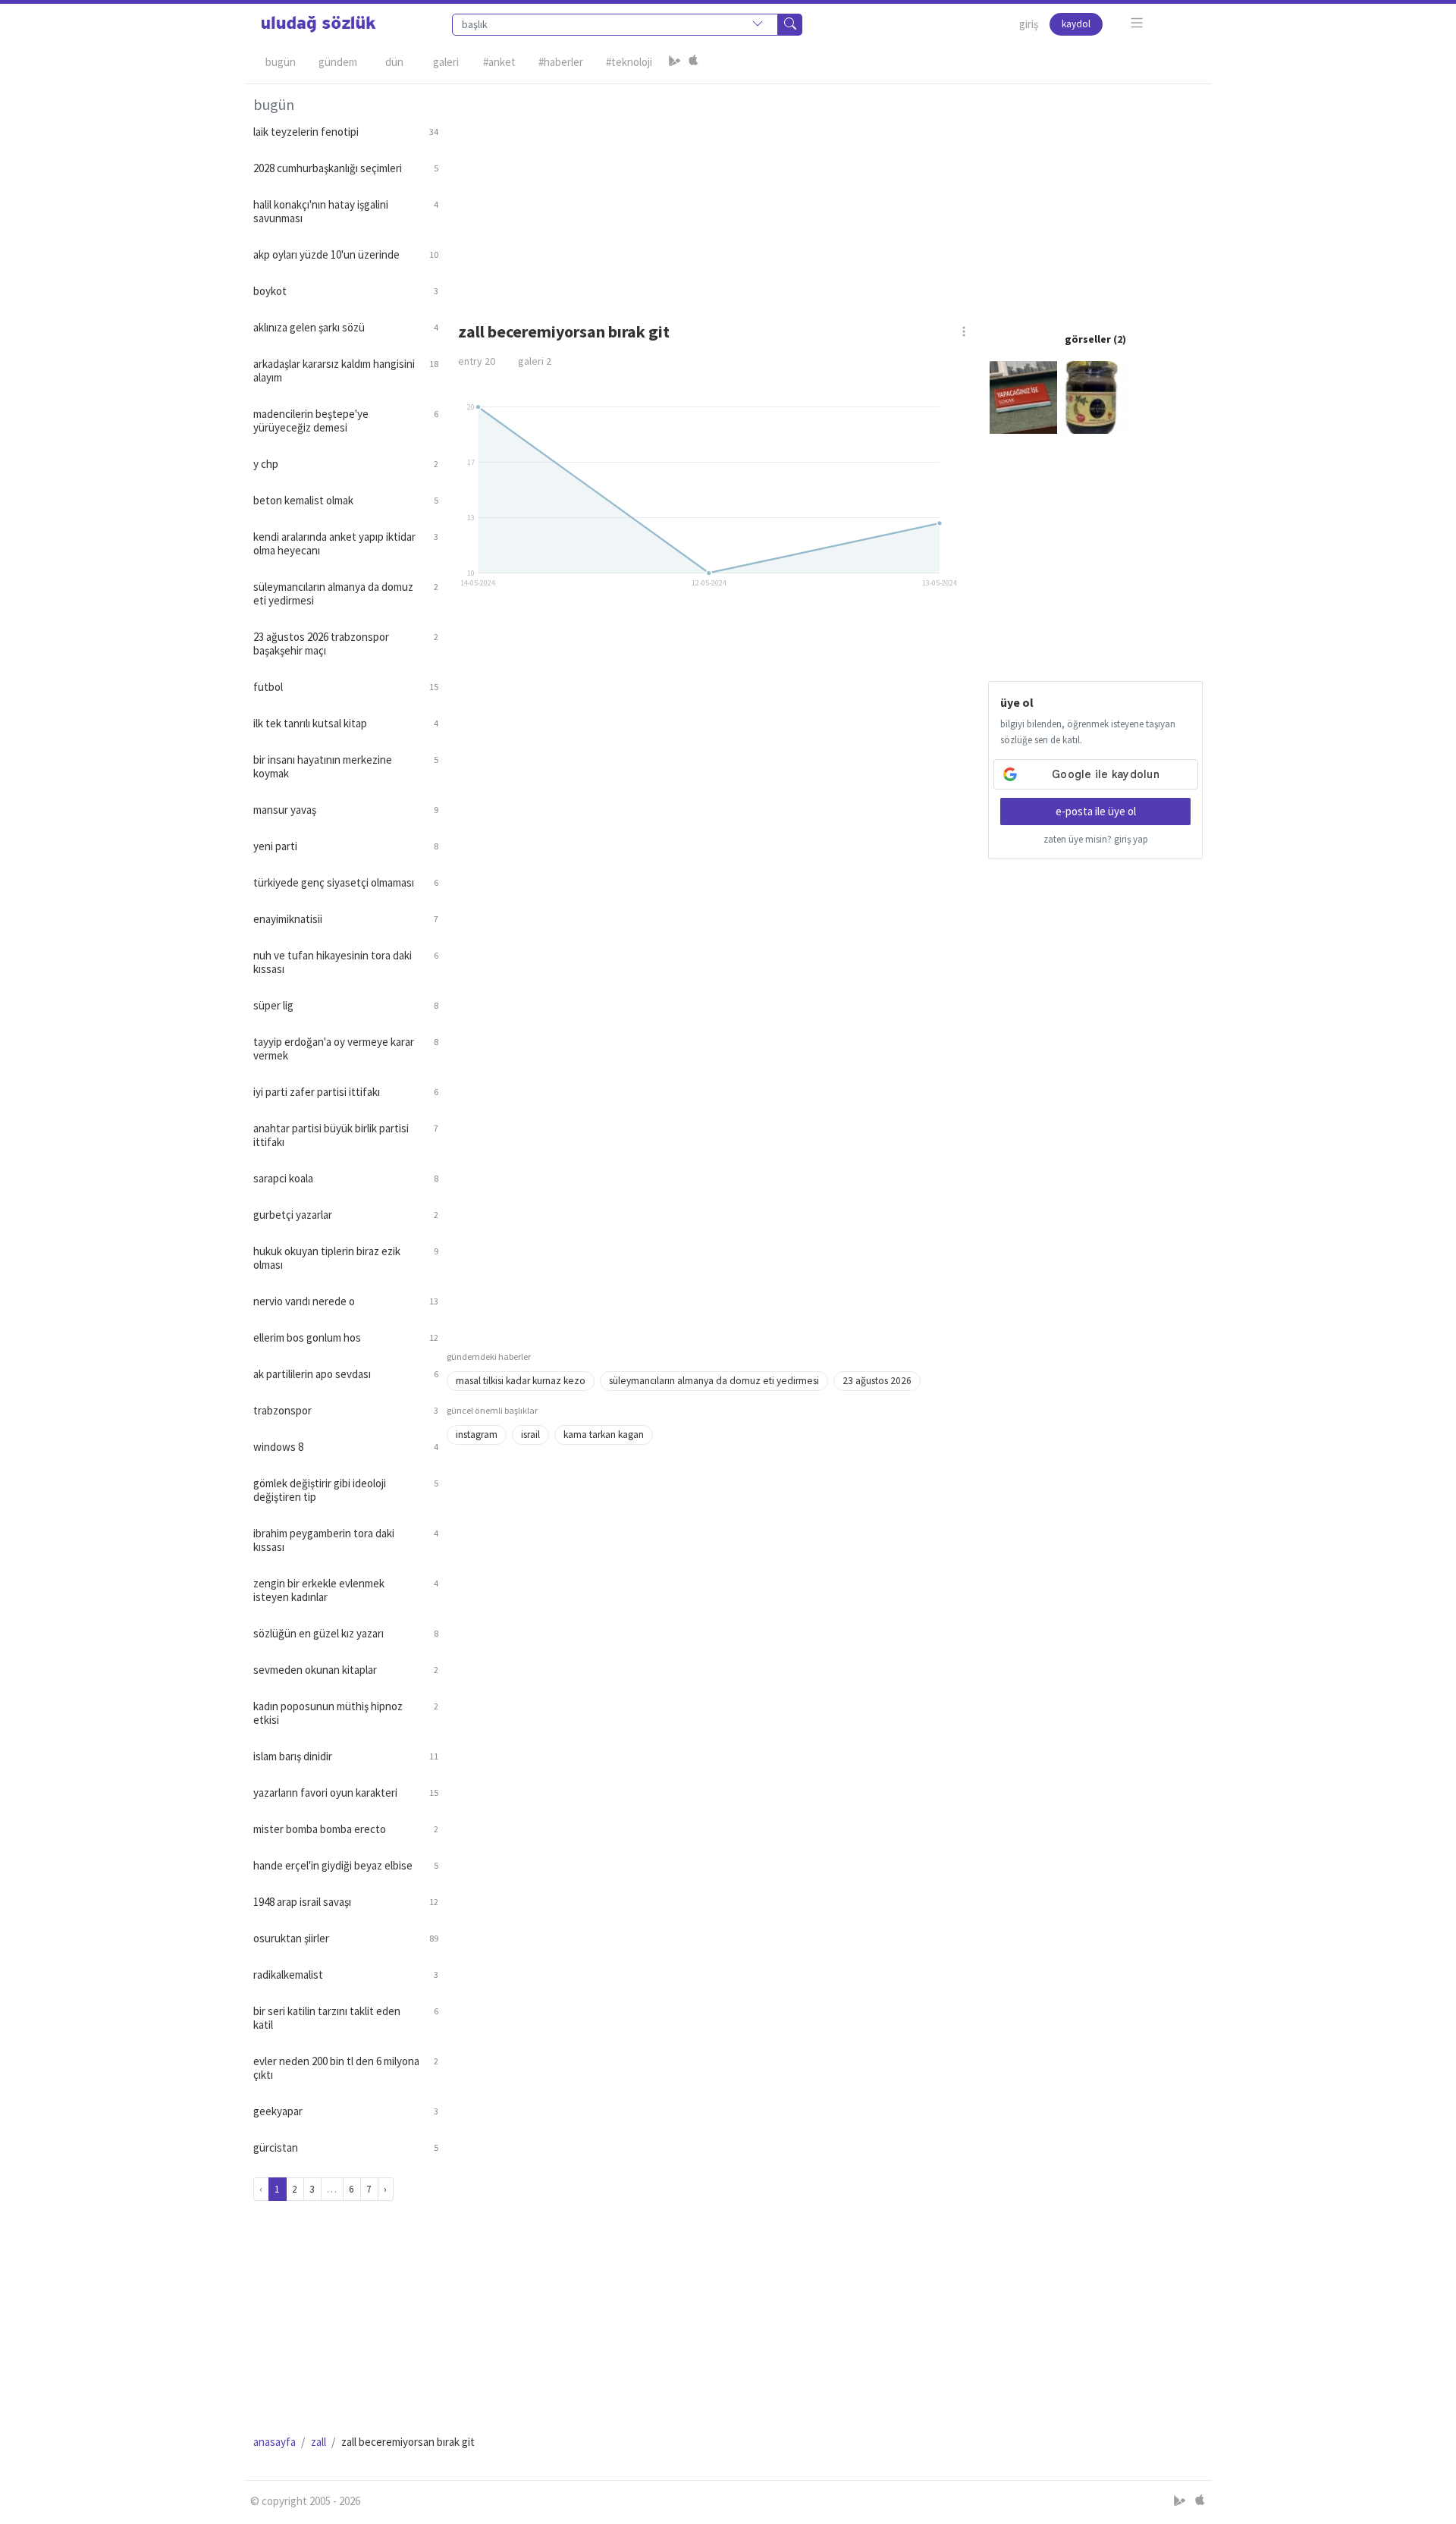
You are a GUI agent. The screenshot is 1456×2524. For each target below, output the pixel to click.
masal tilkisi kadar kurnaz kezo (521, 1381)
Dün (394, 62)
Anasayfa (275, 2442)
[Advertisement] (825, 190)
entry (477, 361)
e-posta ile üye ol (1096, 811)
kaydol (1076, 24)
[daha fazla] (1137, 23)
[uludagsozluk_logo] (318, 24)
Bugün (281, 62)
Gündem (338, 62)
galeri (535, 361)
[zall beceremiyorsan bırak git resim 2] (1094, 396)
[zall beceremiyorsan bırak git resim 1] (1024, 396)
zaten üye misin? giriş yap (1096, 839)
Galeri (446, 62)
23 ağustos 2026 (877, 1381)
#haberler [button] (561, 62)
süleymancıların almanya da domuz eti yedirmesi (714, 1381)
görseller (1088, 339)
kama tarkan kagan (604, 1435)
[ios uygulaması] (693, 62)
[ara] (790, 25)
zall (318, 2442)
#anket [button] (499, 62)
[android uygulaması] (675, 62)
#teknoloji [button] (629, 62)
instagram (477, 1435)
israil (530, 1435)
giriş (1029, 24)
